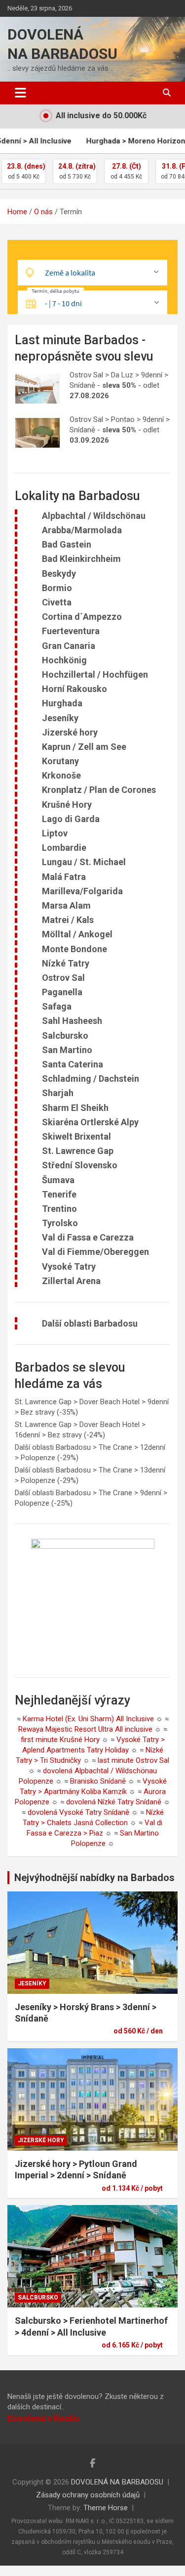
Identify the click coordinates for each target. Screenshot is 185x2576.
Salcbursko (65, 1035)
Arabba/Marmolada (82, 530)
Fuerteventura (71, 631)
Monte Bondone (74, 949)
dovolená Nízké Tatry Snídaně (114, 1802)
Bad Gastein (67, 544)
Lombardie (64, 848)
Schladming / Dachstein (91, 1079)
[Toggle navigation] (20, 93)
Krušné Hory (67, 805)
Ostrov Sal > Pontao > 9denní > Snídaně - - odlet (120, 430)
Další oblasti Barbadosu (90, 1323)
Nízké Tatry (66, 963)
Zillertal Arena (71, 1281)
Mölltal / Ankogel (77, 934)
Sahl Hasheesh (72, 1021)
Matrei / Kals (68, 920)
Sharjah (58, 1093)
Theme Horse (106, 2508)
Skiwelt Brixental (76, 1136)
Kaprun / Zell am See (84, 747)
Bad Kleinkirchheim (81, 559)
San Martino (67, 1050)
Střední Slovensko (80, 1165)
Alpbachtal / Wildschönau (94, 516)
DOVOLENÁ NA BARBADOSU (117, 2482)
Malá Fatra (64, 877)
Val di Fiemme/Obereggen (95, 1252)
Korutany (60, 761)
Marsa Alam (66, 905)
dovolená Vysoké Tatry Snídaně (78, 1812)
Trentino (59, 1209)
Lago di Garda (71, 819)
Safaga (57, 1006)
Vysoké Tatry (69, 1266)
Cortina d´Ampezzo (82, 617)
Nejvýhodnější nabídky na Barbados (94, 1878)
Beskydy (59, 574)
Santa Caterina (73, 1064)
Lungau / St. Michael (84, 862)
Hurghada (62, 703)
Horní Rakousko (74, 689)
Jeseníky (60, 718)
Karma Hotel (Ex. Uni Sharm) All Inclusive (88, 1719)
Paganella (62, 992)
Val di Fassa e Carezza (88, 1237)
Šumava (58, 1180)
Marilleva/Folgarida (82, 891)
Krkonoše (61, 775)
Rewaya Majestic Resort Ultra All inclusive (85, 1729)
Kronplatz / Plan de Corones (99, 790)
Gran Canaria (69, 646)
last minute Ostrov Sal (133, 1760)
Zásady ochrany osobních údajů (88, 2495)
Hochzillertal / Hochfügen (95, 674)
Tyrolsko (60, 1223)
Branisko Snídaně (98, 1781)
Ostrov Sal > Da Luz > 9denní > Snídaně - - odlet (119, 385)
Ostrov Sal (63, 978)
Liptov (55, 833)
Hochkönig (64, 660)
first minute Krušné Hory (60, 1740)
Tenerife (59, 1194)
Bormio (57, 588)
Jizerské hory (70, 732)
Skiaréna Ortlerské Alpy (90, 1122)
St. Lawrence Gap (78, 1151)
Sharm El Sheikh (75, 1108)
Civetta (57, 602)
